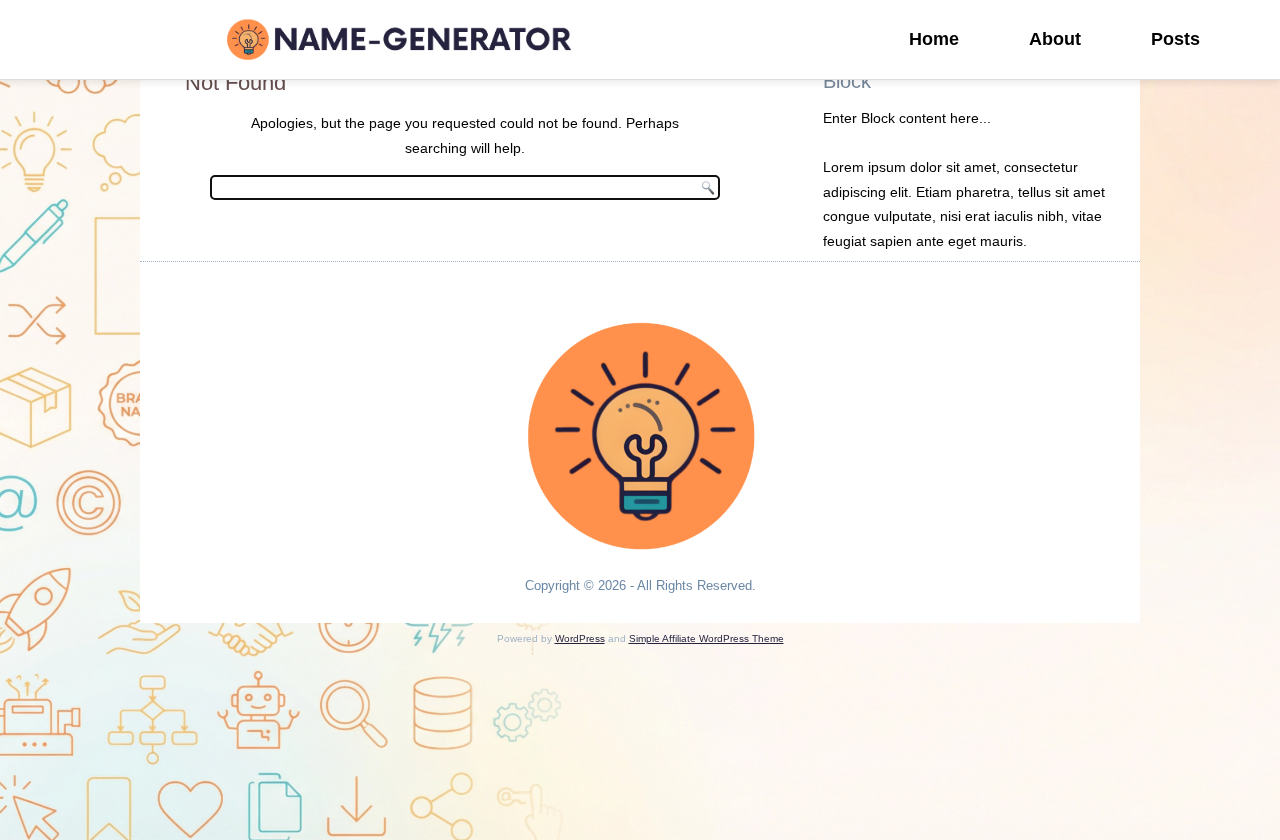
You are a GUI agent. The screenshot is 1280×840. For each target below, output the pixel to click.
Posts (1175, 39)
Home (934, 39)
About (1055, 39)
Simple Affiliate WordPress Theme (706, 638)
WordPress (580, 638)
